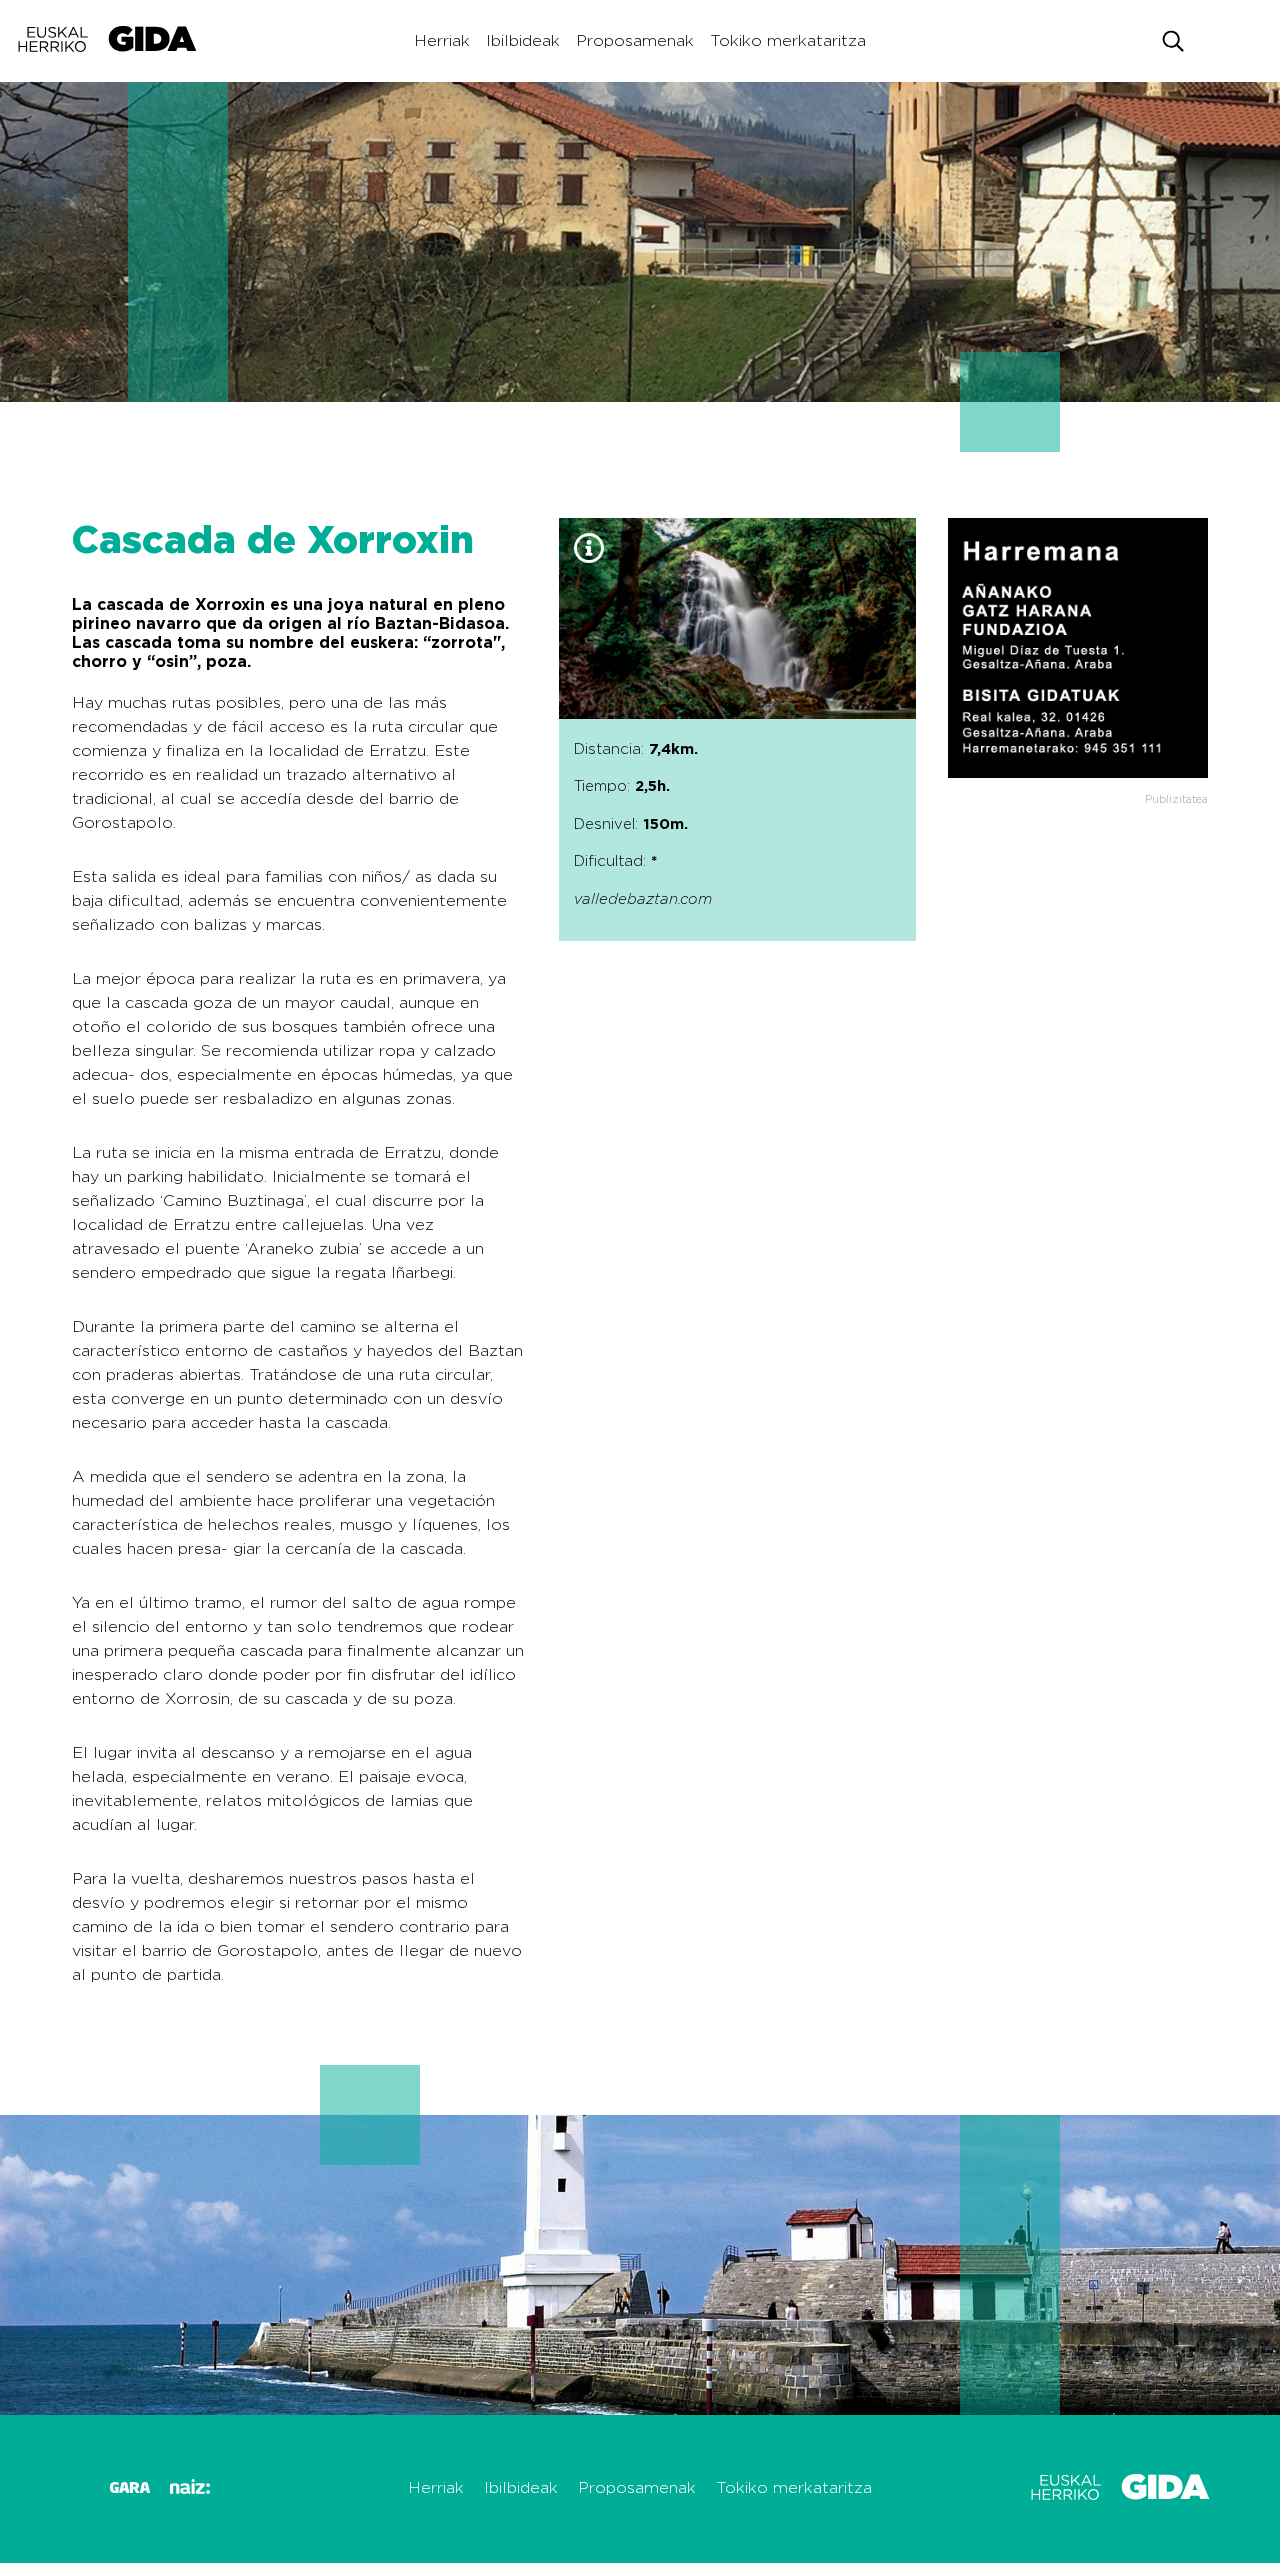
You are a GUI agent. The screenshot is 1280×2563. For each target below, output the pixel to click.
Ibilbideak (523, 41)
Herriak (442, 41)
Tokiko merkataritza (788, 41)
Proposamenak (635, 41)
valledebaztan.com (643, 899)
